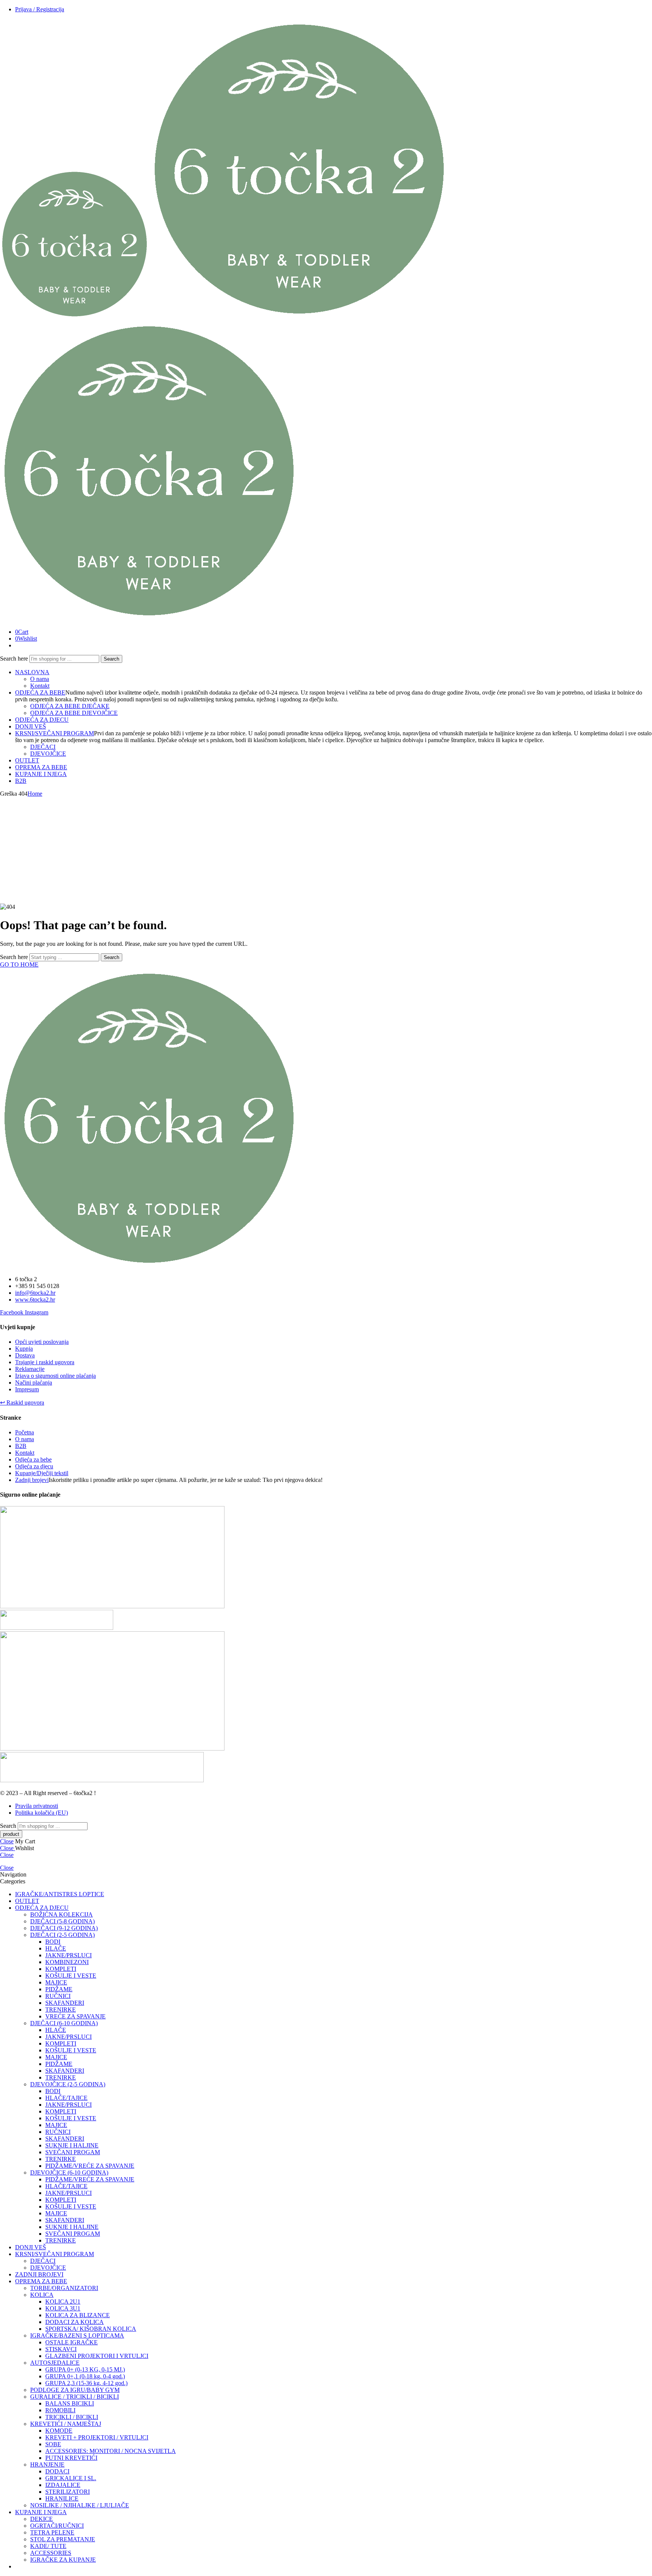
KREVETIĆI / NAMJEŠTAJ (66, 2424)
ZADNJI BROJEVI (39, 2274)
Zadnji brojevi (32, 1480)
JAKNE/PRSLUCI (68, 1955)
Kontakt (40, 686)
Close (7, 1841)
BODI (53, 1942)
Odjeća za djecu (34, 1466)
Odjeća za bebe (33, 1459)
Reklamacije (30, 1369)
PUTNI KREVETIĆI (71, 2458)
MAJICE (56, 1982)
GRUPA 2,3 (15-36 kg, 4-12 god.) (86, 2383)
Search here (15, 659)
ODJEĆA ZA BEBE (40, 692)
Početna (25, 1432)
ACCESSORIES (51, 2553)
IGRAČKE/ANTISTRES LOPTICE (60, 1894)
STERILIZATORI (68, 2492)
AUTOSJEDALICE (55, 2363)
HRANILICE (62, 2498)
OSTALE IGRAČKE (72, 2342)
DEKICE (42, 2519)
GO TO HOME (19, 964)
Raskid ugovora (22, 1403)
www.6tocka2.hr (35, 1300)
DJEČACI (43, 747)
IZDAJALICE (63, 2485)
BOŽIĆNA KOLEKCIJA (62, 1914)
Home (35, 794)
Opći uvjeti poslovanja (42, 1342)
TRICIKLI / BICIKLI (72, 2417)
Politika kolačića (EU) (42, 1813)
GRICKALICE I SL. (71, 2478)
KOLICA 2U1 (63, 2302)
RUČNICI (58, 1996)
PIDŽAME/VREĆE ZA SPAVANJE (90, 2166)
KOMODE (59, 2431)
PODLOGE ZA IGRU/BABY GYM (75, 2390)
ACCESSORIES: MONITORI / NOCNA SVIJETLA (111, 2451)
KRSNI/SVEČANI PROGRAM (55, 733)
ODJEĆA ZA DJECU (42, 720)
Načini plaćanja (34, 1383)
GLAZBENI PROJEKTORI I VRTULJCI (97, 2356)
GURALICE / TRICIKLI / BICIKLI (75, 2397)
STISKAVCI (61, 2349)
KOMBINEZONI (67, 1962)
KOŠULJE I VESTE (71, 1976)
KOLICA (42, 2295)
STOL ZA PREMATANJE (63, 2539)
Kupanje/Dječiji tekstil (42, 1473)
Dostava (25, 1355)
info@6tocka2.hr (35, 1293)
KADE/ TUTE (48, 2546)
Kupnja (24, 1349)
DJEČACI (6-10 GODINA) (64, 2023)
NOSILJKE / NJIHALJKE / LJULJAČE (80, 2505)
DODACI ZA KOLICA (75, 2322)
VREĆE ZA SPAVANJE (75, 2016)
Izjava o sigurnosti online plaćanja (55, 1376)
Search (111, 659)
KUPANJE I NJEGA (41, 774)
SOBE (53, 2444)
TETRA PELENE (52, 2532)
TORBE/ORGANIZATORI (64, 2288)
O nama (40, 679)
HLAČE (56, 1948)
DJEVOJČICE (48, 754)
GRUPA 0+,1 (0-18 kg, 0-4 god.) (85, 2376)
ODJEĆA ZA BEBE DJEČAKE (70, 706)
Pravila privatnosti (37, 1806)
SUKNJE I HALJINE (72, 2145)
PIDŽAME (59, 1989)
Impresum (27, 1389)
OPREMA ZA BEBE (41, 767)
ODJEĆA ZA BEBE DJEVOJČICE (74, 713)
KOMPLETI (61, 1969)
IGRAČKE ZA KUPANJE (63, 2560)
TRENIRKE (61, 2010)
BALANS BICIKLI (70, 2403)
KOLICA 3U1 (63, 2308)
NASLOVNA (32, 672)
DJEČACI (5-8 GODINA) (62, 1921)
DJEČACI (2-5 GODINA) (62, 1935)
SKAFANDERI (65, 2003)
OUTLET (27, 760)
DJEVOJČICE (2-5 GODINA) (68, 2084)
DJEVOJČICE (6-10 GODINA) (69, 2173)
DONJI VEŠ (31, 726)
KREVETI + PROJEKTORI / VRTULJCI (97, 2437)
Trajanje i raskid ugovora (45, 1362)
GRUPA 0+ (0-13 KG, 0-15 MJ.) (85, 2369)
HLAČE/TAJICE (66, 2098)
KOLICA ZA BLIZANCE (78, 2315)
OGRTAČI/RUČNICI (57, 2526)
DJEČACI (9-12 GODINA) (64, 1928)
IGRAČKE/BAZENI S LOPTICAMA (77, 2335)
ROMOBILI (60, 2410)
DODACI (57, 2471)
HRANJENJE (47, 2465)
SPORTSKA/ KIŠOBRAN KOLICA (91, 2329)
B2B (21, 781)
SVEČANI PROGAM (73, 2152)
